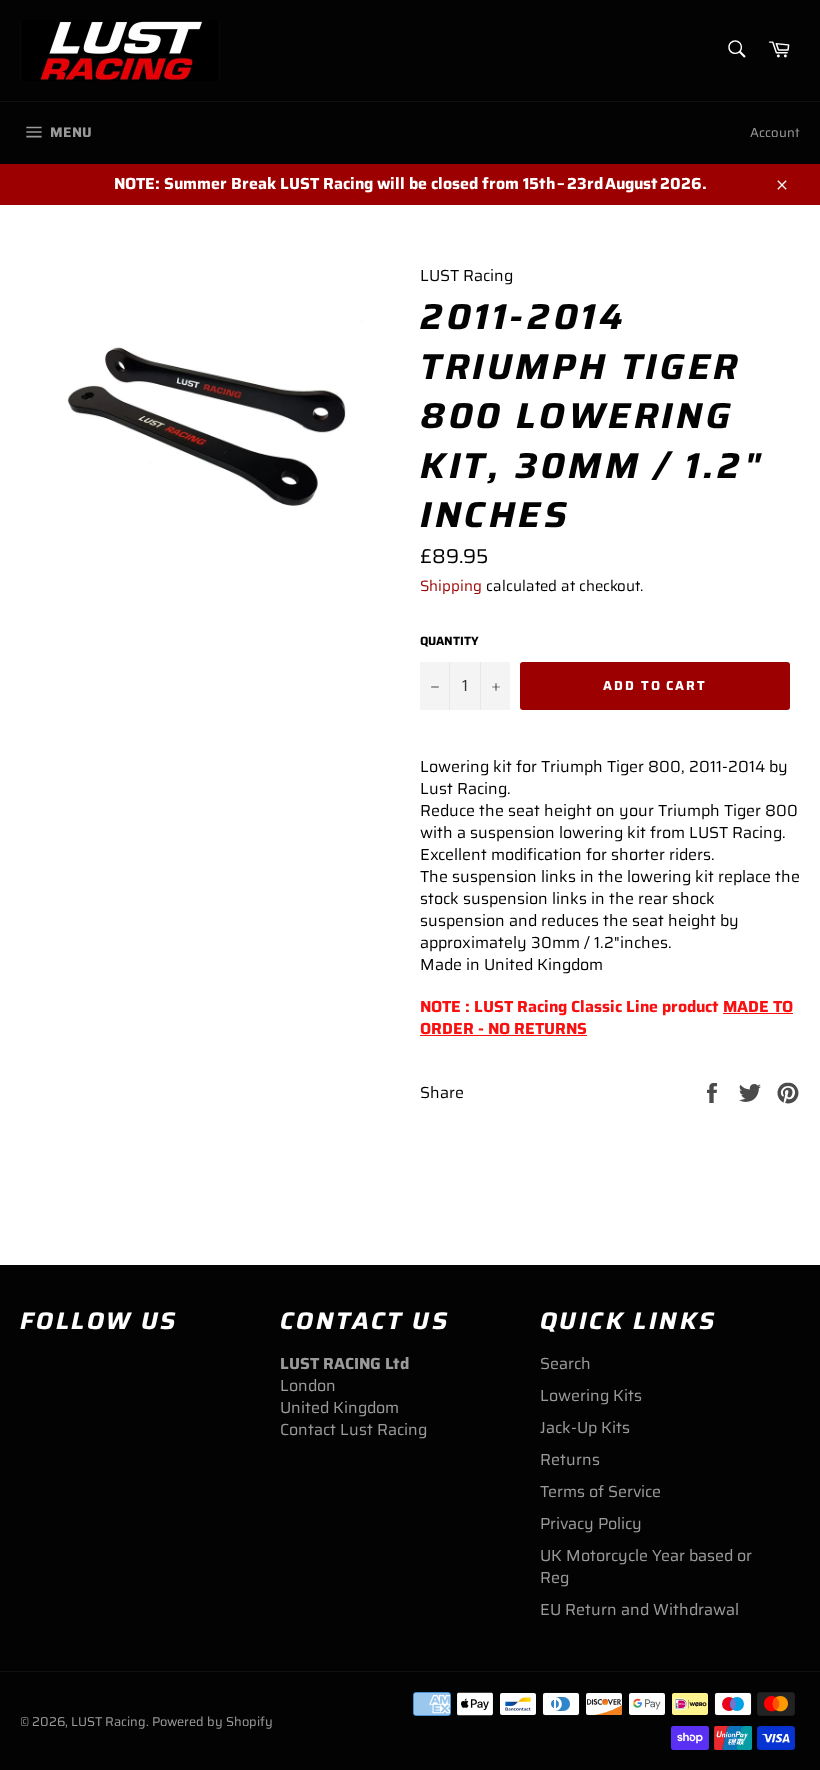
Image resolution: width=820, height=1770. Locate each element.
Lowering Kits (591, 1395)
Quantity (449, 641)
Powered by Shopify (212, 1721)
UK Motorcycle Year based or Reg (646, 1566)
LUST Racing (108, 1721)
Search (565, 1363)
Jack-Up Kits (585, 1427)
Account (775, 132)
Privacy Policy (591, 1523)
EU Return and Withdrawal (639, 1609)
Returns (570, 1459)
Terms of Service (600, 1491)
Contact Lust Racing (353, 1429)
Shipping (451, 586)
